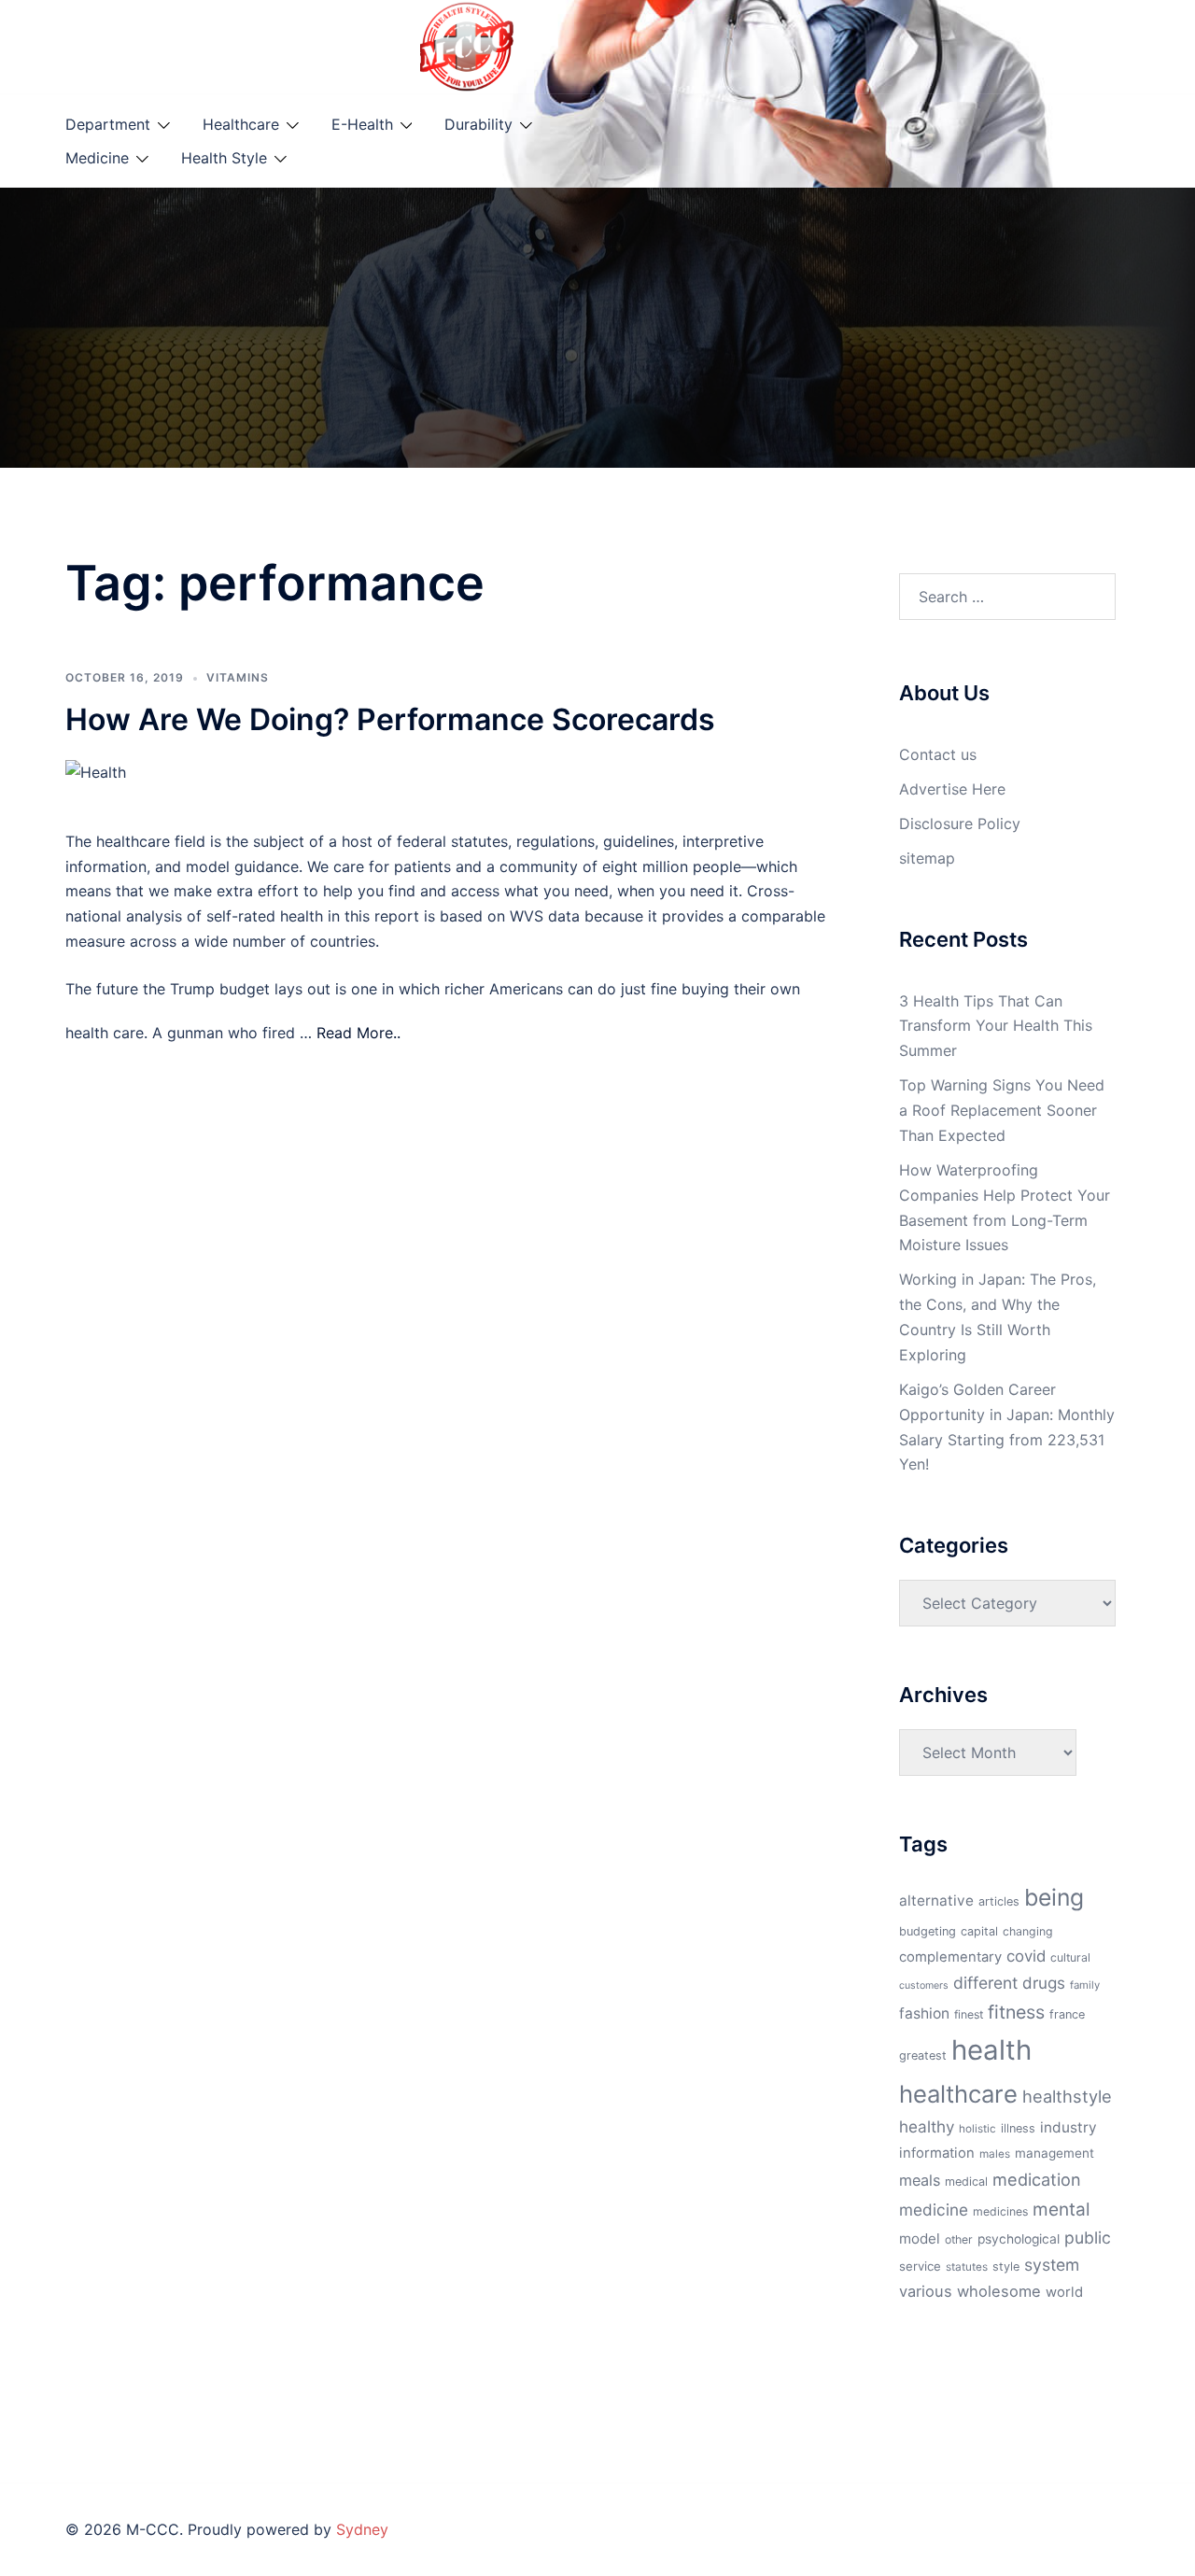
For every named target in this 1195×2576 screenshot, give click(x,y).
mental (1061, 2209)
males (995, 2154)
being (1054, 1897)
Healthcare (241, 124)
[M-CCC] (467, 45)
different (985, 1983)
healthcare (958, 2094)
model (920, 2238)
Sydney (362, 2529)
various (926, 2291)
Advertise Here (952, 789)
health (991, 2050)
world (1064, 2292)
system (1052, 2265)
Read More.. (358, 1033)
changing (1028, 1931)
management (1054, 2153)
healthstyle (1067, 2096)
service (920, 2266)
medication (1037, 2179)
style (1006, 2266)
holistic (977, 2129)
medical (966, 2182)
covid (1026, 1956)
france (1067, 2014)
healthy (927, 2126)
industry (1068, 2127)
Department (108, 124)
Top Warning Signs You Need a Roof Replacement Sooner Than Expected (1002, 1110)
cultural (1070, 1957)
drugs (1044, 1983)
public (1088, 2238)
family (1085, 1985)
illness (1018, 2128)
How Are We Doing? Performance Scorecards (390, 719)
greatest (923, 2055)
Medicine (97, 158)
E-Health (362, 124)
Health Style (224, 158)
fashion (924, 2013)
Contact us (938, 754)
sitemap (927, 858)
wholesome (999, 2291)
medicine (934, 2210)
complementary (950, 1957)
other (959, 2239)
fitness (1016, 2012)
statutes (967, 2267)
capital (979, 1931)
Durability (478, 124)
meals (920, 2180)
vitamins (238, 677)
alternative (936, 1900)
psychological (1019, 2239)
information (937, 2153)
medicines (1000, 2211)
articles (999, 1901)
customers (924, 1985)
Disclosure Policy (960, 823)
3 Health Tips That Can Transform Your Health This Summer (996, 1026)
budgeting (928, 1931)
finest (969, 2014)
